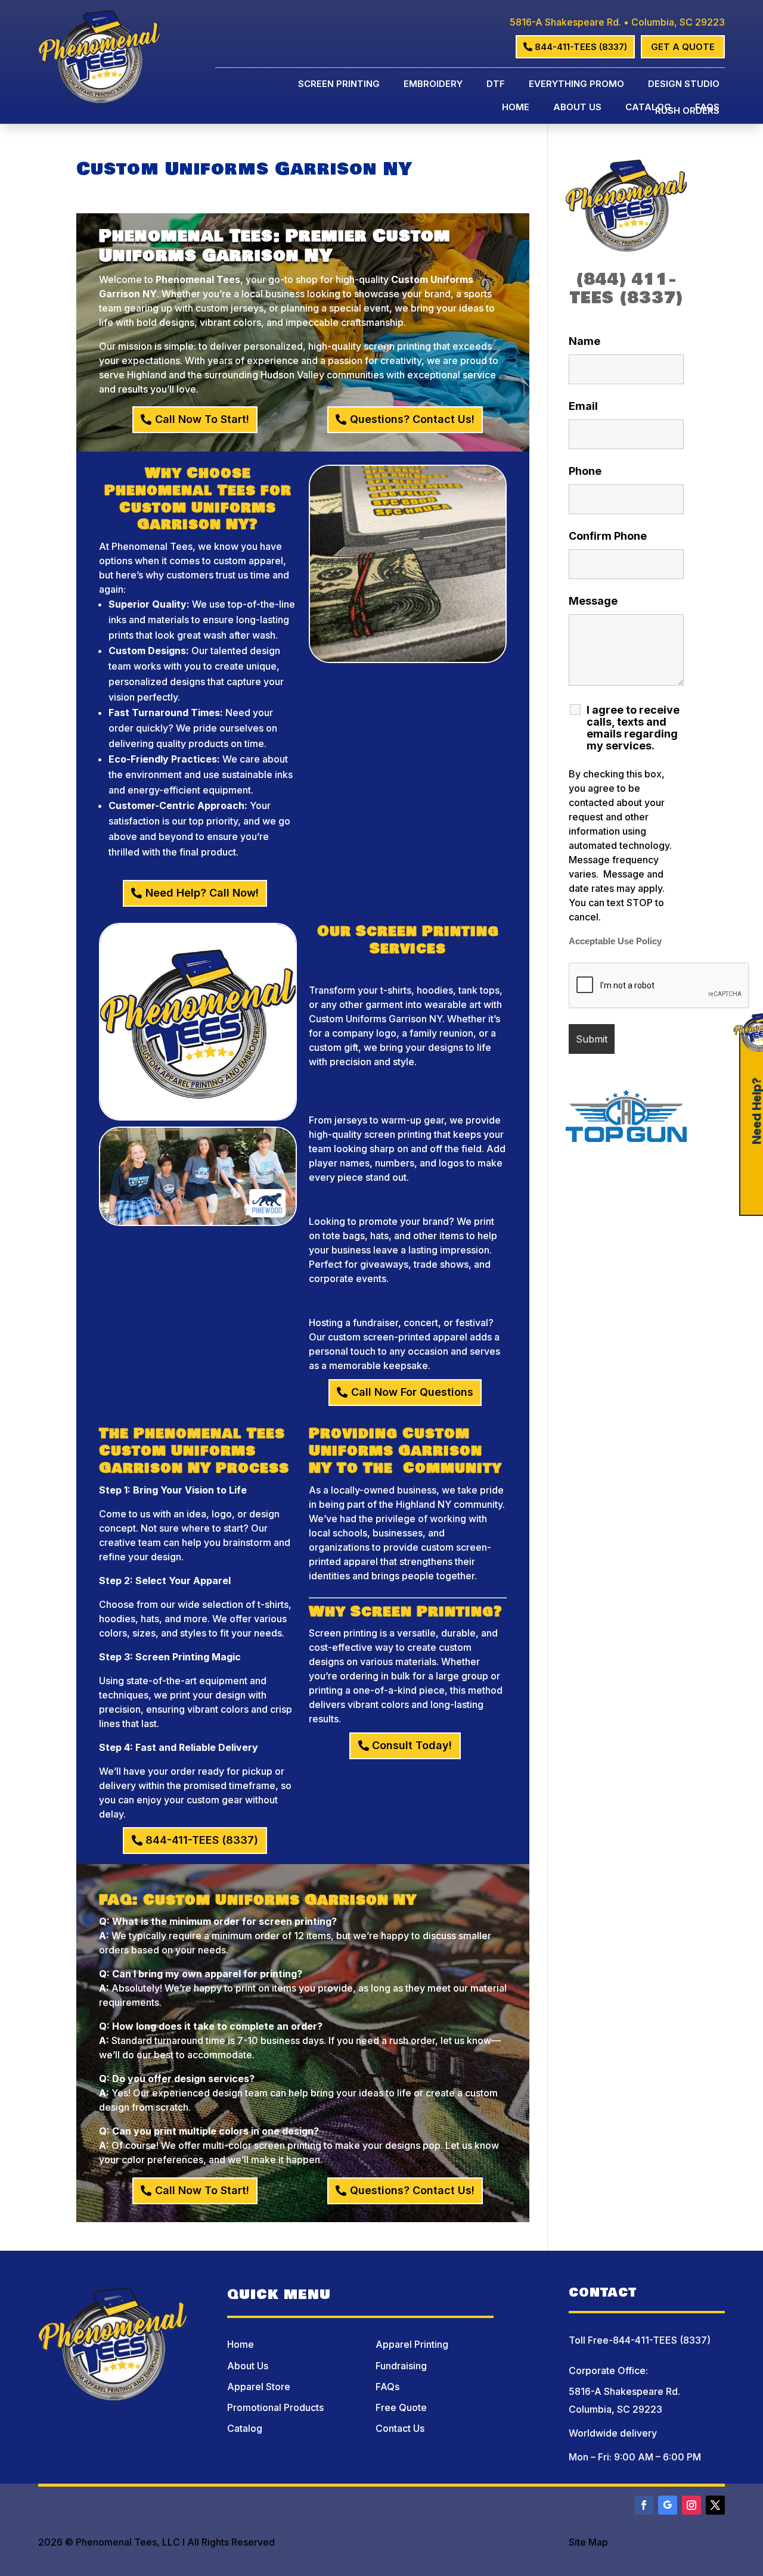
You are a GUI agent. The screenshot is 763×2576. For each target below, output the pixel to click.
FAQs (707, 108)
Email (583, 406)
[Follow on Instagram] (691, 2505)
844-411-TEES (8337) (581, 47)
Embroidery (433, 85)
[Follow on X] (715, 2505)
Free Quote (401, 2407)
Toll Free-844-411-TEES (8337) (640, 2340)
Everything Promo (576, 85)
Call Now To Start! (202, 419)
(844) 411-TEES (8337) (626, 289)
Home (516, 108)
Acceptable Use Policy (615, 941)
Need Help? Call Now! (202, 893)
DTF (496, 85)
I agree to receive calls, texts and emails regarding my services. (633, 728)
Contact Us (400, 2428)
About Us (577, 108)
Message (593, 601)
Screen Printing (339, 85)
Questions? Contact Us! (412, 419)
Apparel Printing (412, 2344)
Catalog (648, 108)
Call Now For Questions (412, 1392)
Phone (585, 471)
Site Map (588, 2542)
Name (584, 341)
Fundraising (401, 2366)
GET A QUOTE (683, 47)
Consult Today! (412, 1745)
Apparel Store (259, 2387)
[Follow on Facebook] (644, 2505)
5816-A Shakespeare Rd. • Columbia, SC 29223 (617, 22)
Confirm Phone (608, 536)
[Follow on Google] (668, 2505)
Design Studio (684, 85)
